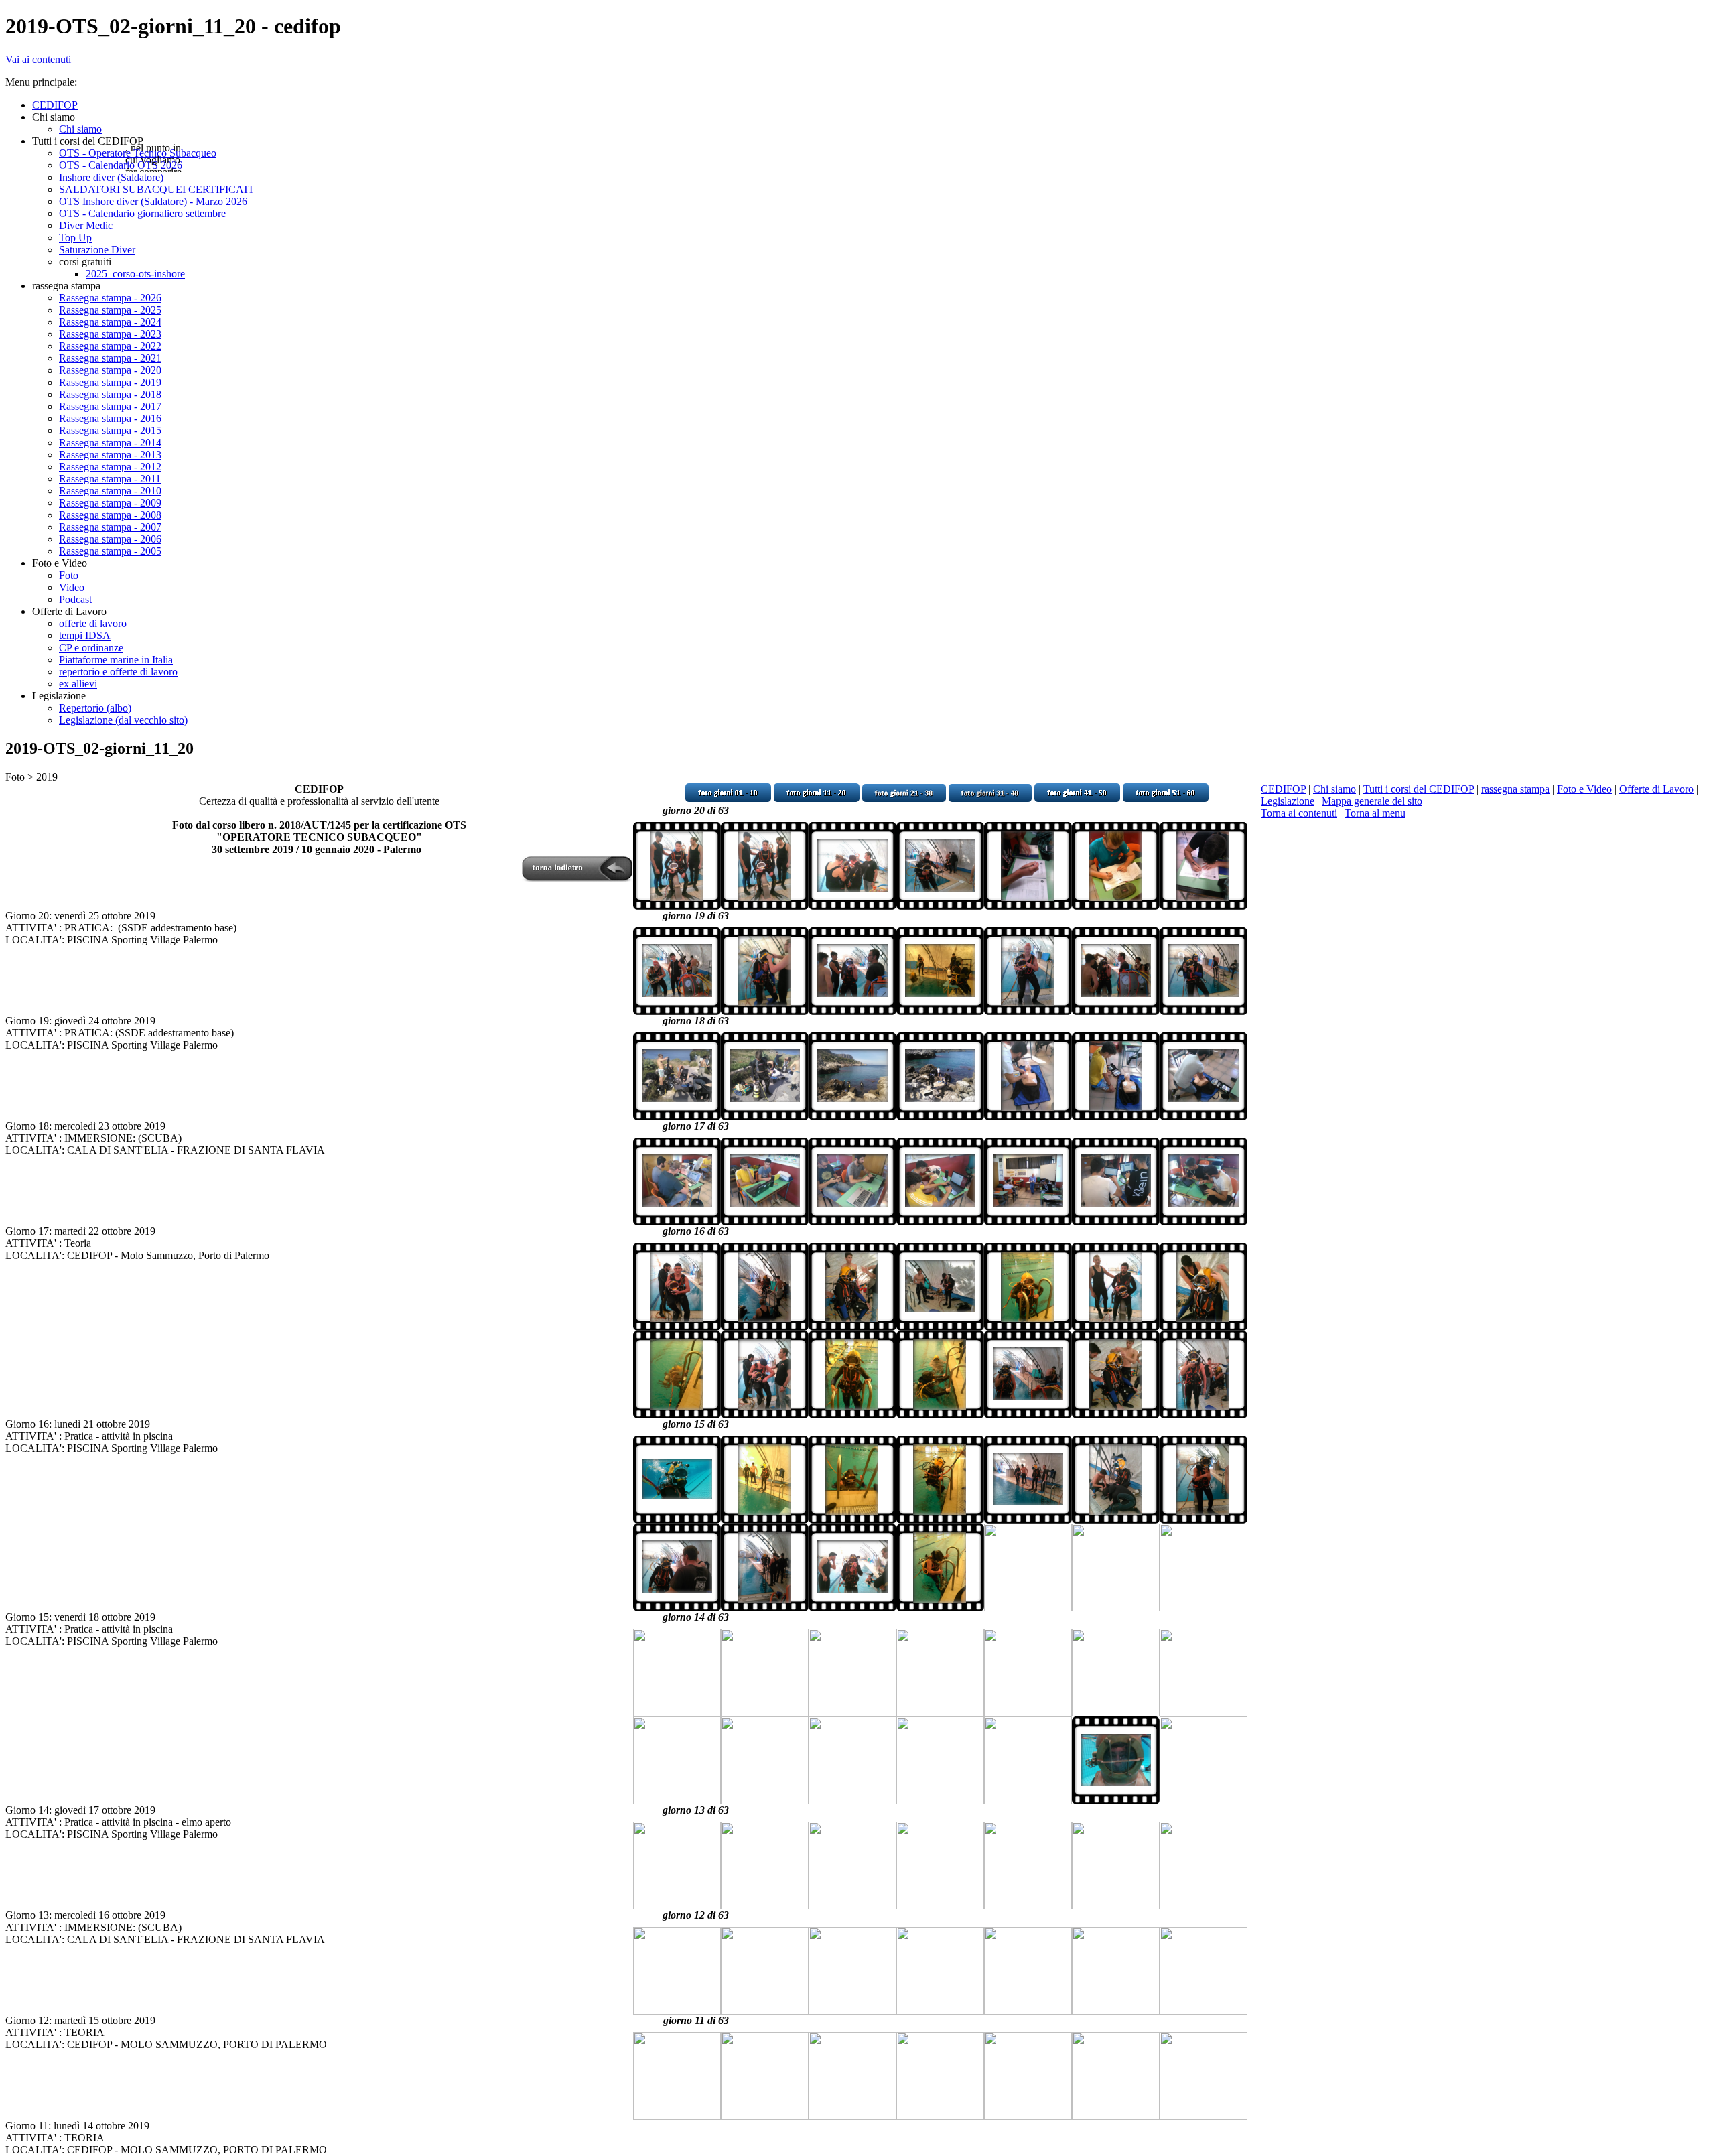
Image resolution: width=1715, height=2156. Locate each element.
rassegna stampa (1515, 789)
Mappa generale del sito (1372, 801)
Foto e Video (1584, 789)
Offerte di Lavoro (1656, 789)
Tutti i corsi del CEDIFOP (1419, 789)
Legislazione (1288, 801)
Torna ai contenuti (1299, 813)
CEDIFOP (1283, 789)
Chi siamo (1334, 789)
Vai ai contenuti (38, 59)
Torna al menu (1375, 813)
